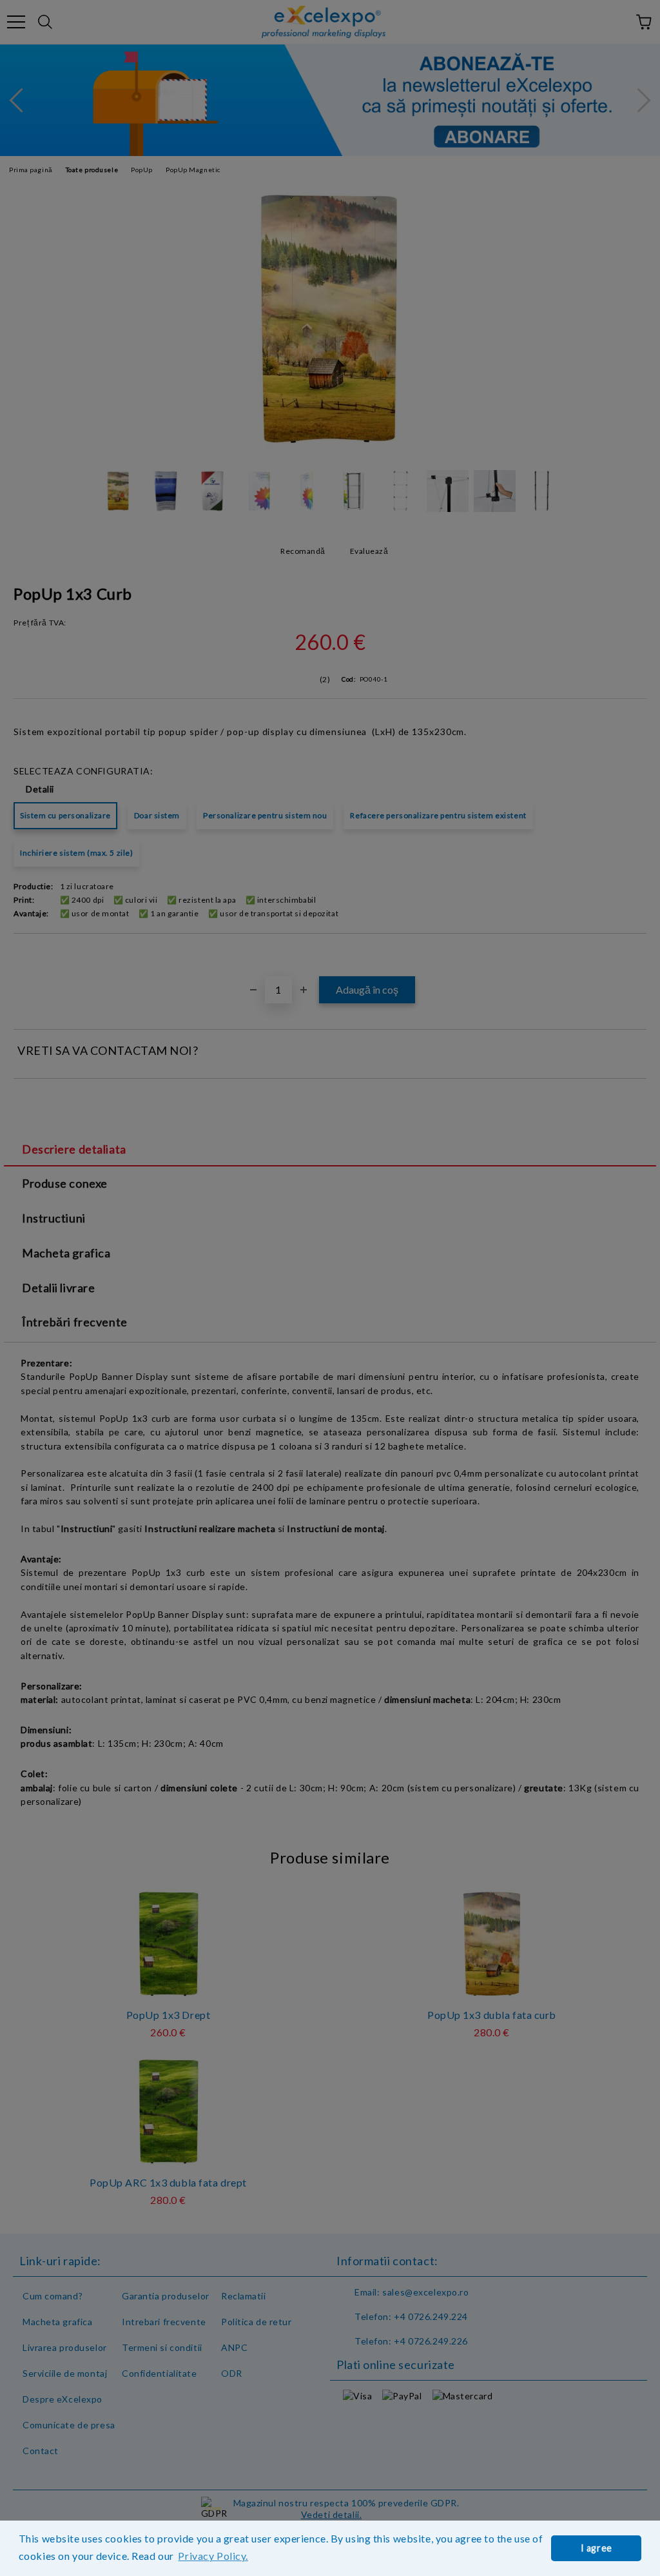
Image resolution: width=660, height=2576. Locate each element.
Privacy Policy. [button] (213, 2556)
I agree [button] (597, 2548)
